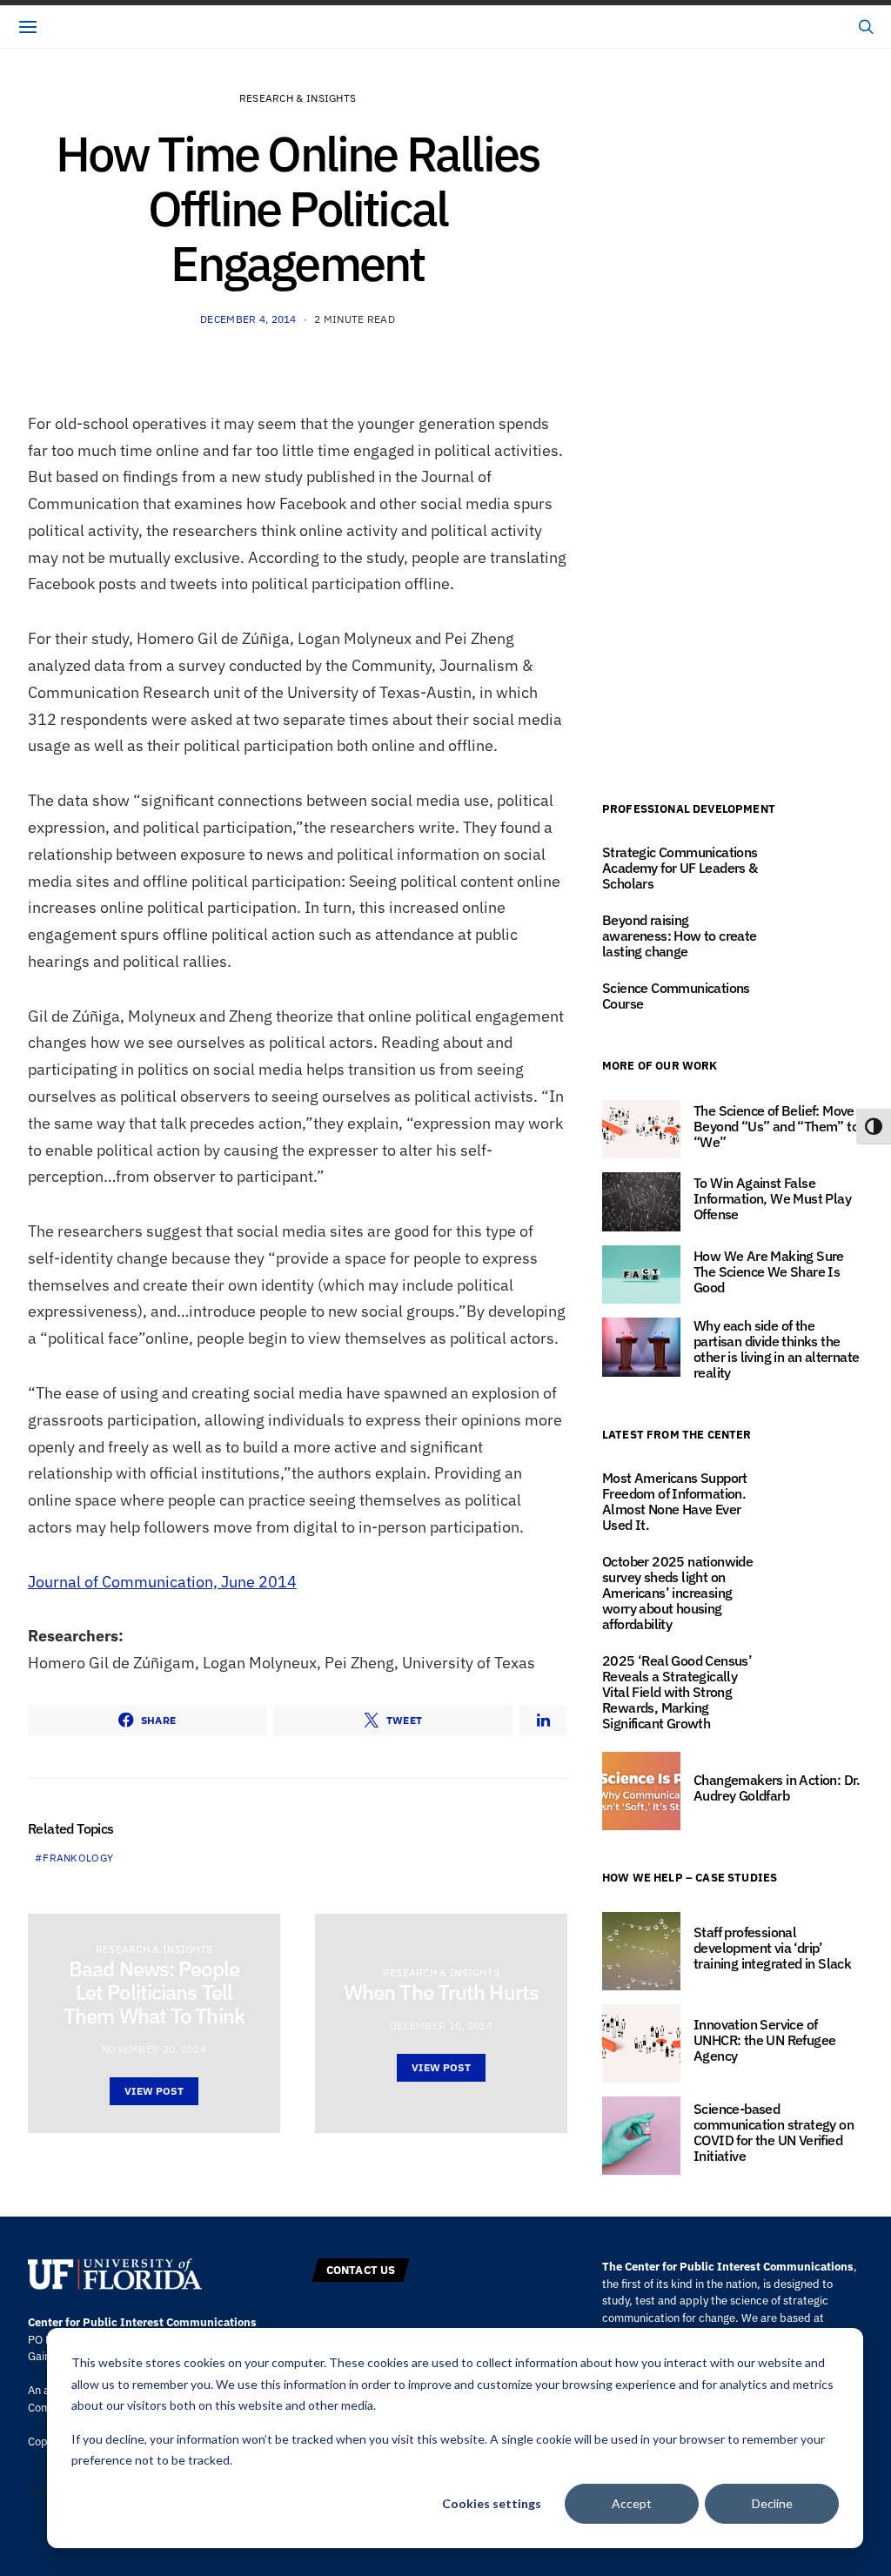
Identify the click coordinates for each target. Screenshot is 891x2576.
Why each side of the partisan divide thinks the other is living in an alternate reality (776, 1349)
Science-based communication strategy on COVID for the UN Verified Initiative (774, 2132)
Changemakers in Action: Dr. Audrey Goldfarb (777, 1788)
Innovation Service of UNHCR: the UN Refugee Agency (764, 2040)
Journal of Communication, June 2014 (162, 1582)
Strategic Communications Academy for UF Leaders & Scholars (680, 868)
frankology (78, 1858)
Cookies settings (492, 2503)
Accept (632, 2503)
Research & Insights (298, 98)
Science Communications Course (676, 996)
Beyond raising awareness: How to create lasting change (680, 936)
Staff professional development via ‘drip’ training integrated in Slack (772, 1948)
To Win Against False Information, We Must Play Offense (772, 1198)
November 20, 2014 (154, 2049)
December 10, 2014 (441, 2026)
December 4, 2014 (248, 319)
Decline (772, 2503)
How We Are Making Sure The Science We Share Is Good (769, 1271)
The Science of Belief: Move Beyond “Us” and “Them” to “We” (776, 1126)
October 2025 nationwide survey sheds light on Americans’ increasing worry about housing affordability (677, 1593)
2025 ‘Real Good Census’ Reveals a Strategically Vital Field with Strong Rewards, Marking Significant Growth (677, 1692)
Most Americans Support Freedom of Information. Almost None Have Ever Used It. (675, 1501)
